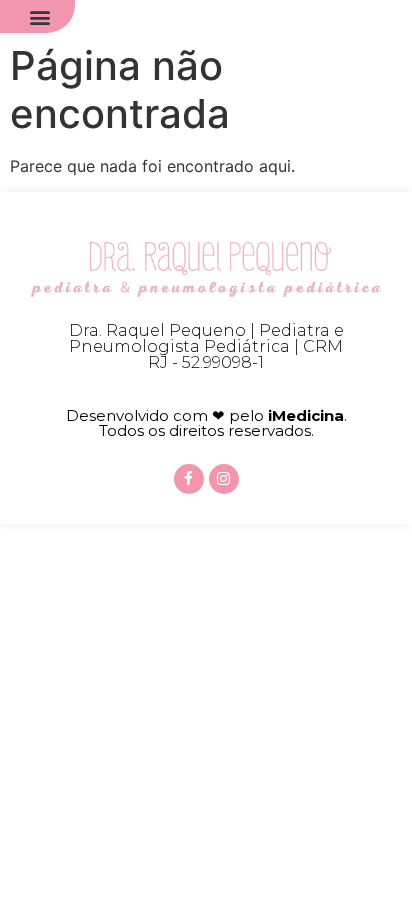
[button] (40, 16)
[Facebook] (189, 479)
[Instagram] (224, 479)
